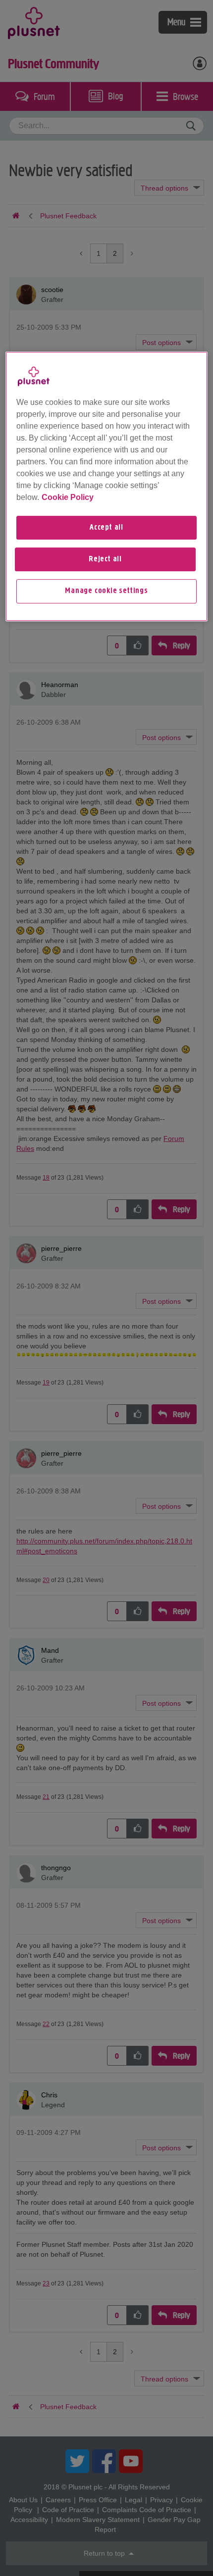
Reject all (105, 559)
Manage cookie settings (106, 592)
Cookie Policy (68, 497)
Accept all (106, 528)
